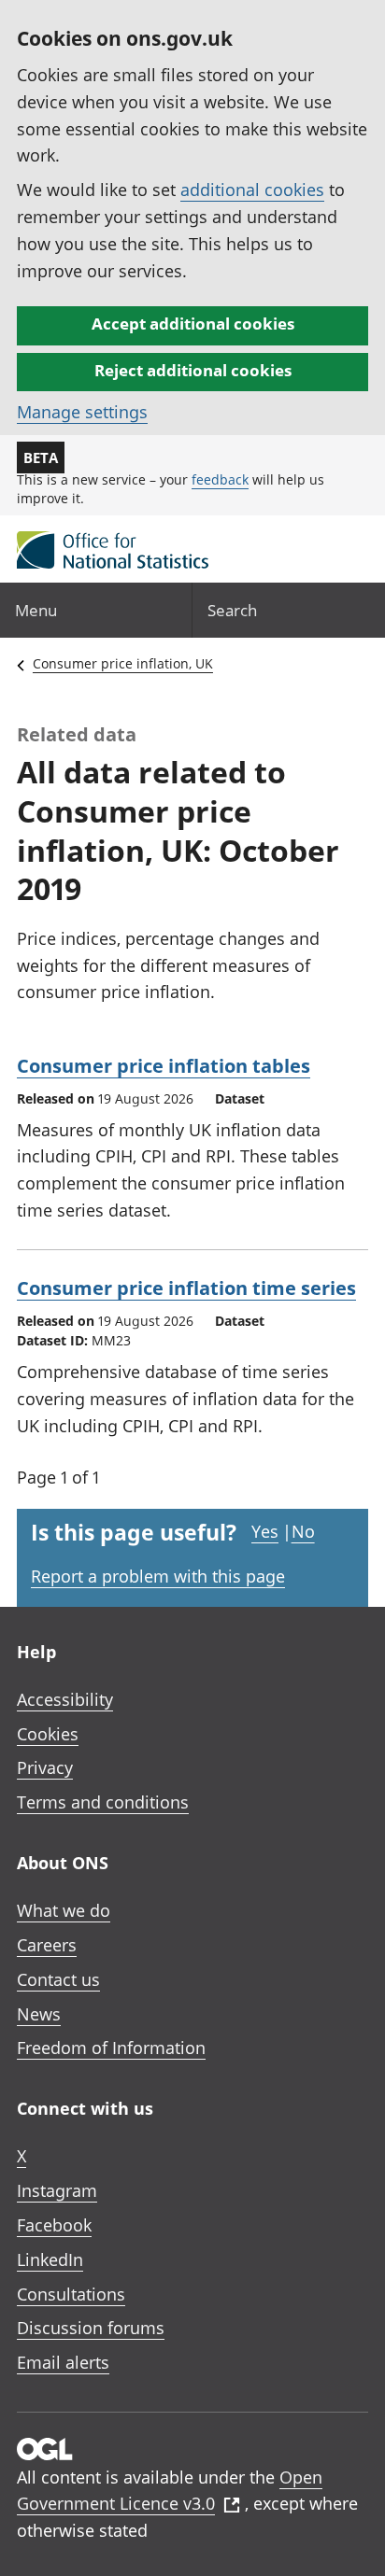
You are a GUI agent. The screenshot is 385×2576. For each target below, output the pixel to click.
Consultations (71, 2294)
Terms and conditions (103, 1802)
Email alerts (63, 2362)
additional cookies (252, 190)
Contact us (58, 1979)
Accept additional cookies (193, 324)
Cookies (48, 1734)
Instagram (57, 2190)
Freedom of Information (111, 2048)
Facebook (54, 2225)
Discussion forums (91, 2328)
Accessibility (65, 1699)
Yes (265, 1531)
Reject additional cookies (193, 370)
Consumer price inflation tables (164, 1066)
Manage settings (82, 412)
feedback (220, 479)
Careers (47, 1945)
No (303, 1531)
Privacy (45, 1767)
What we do (64, 1910)
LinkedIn (50, 2259)
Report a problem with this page (158, 1576)
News (39, 2014)
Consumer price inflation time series (186, 1288)
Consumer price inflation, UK (123, 663)
